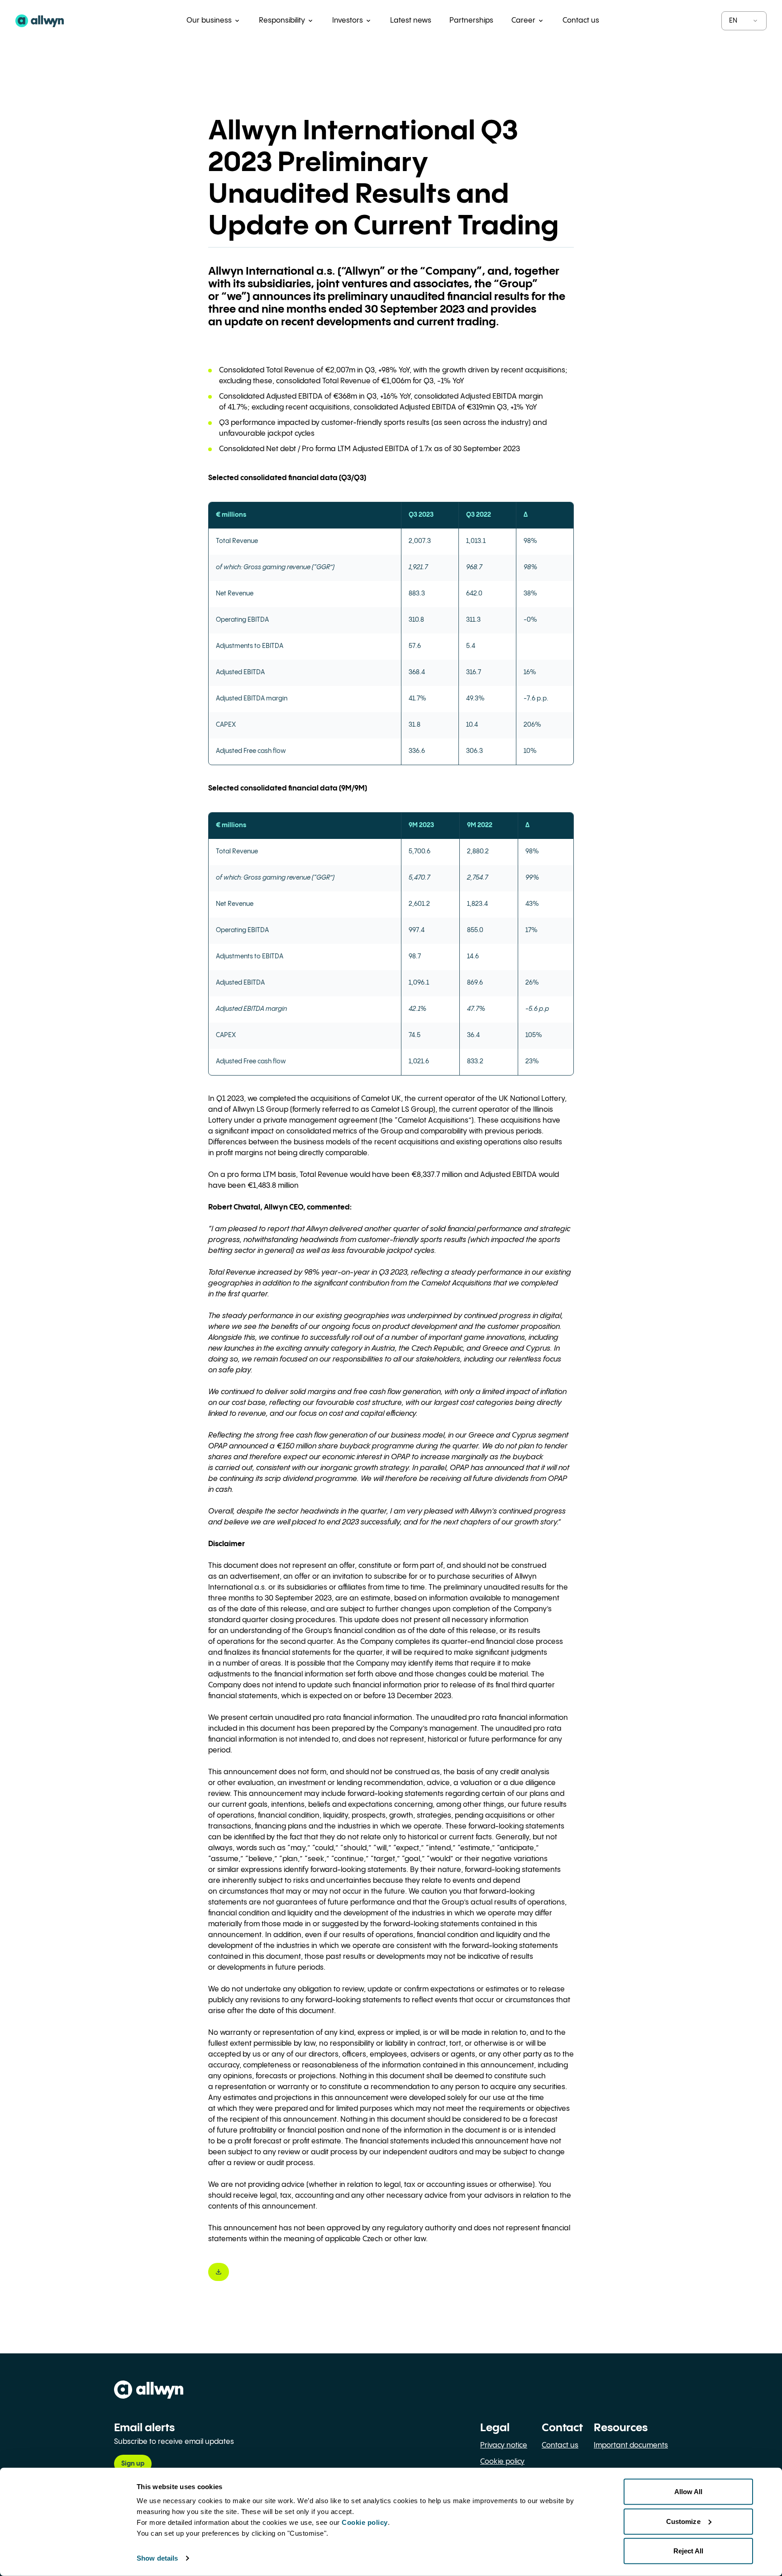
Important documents (631, 2445)
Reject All (689, 2551)
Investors (348, 21)
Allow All (689, 2492)
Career (523, 21)
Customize (683, 2521)
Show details (157, 2558)
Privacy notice (504, 2445)
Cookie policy (502, 2462)
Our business (209, 21)
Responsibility (282, 21)
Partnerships (471, 21)
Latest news (411, 21)
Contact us (581, 21)
